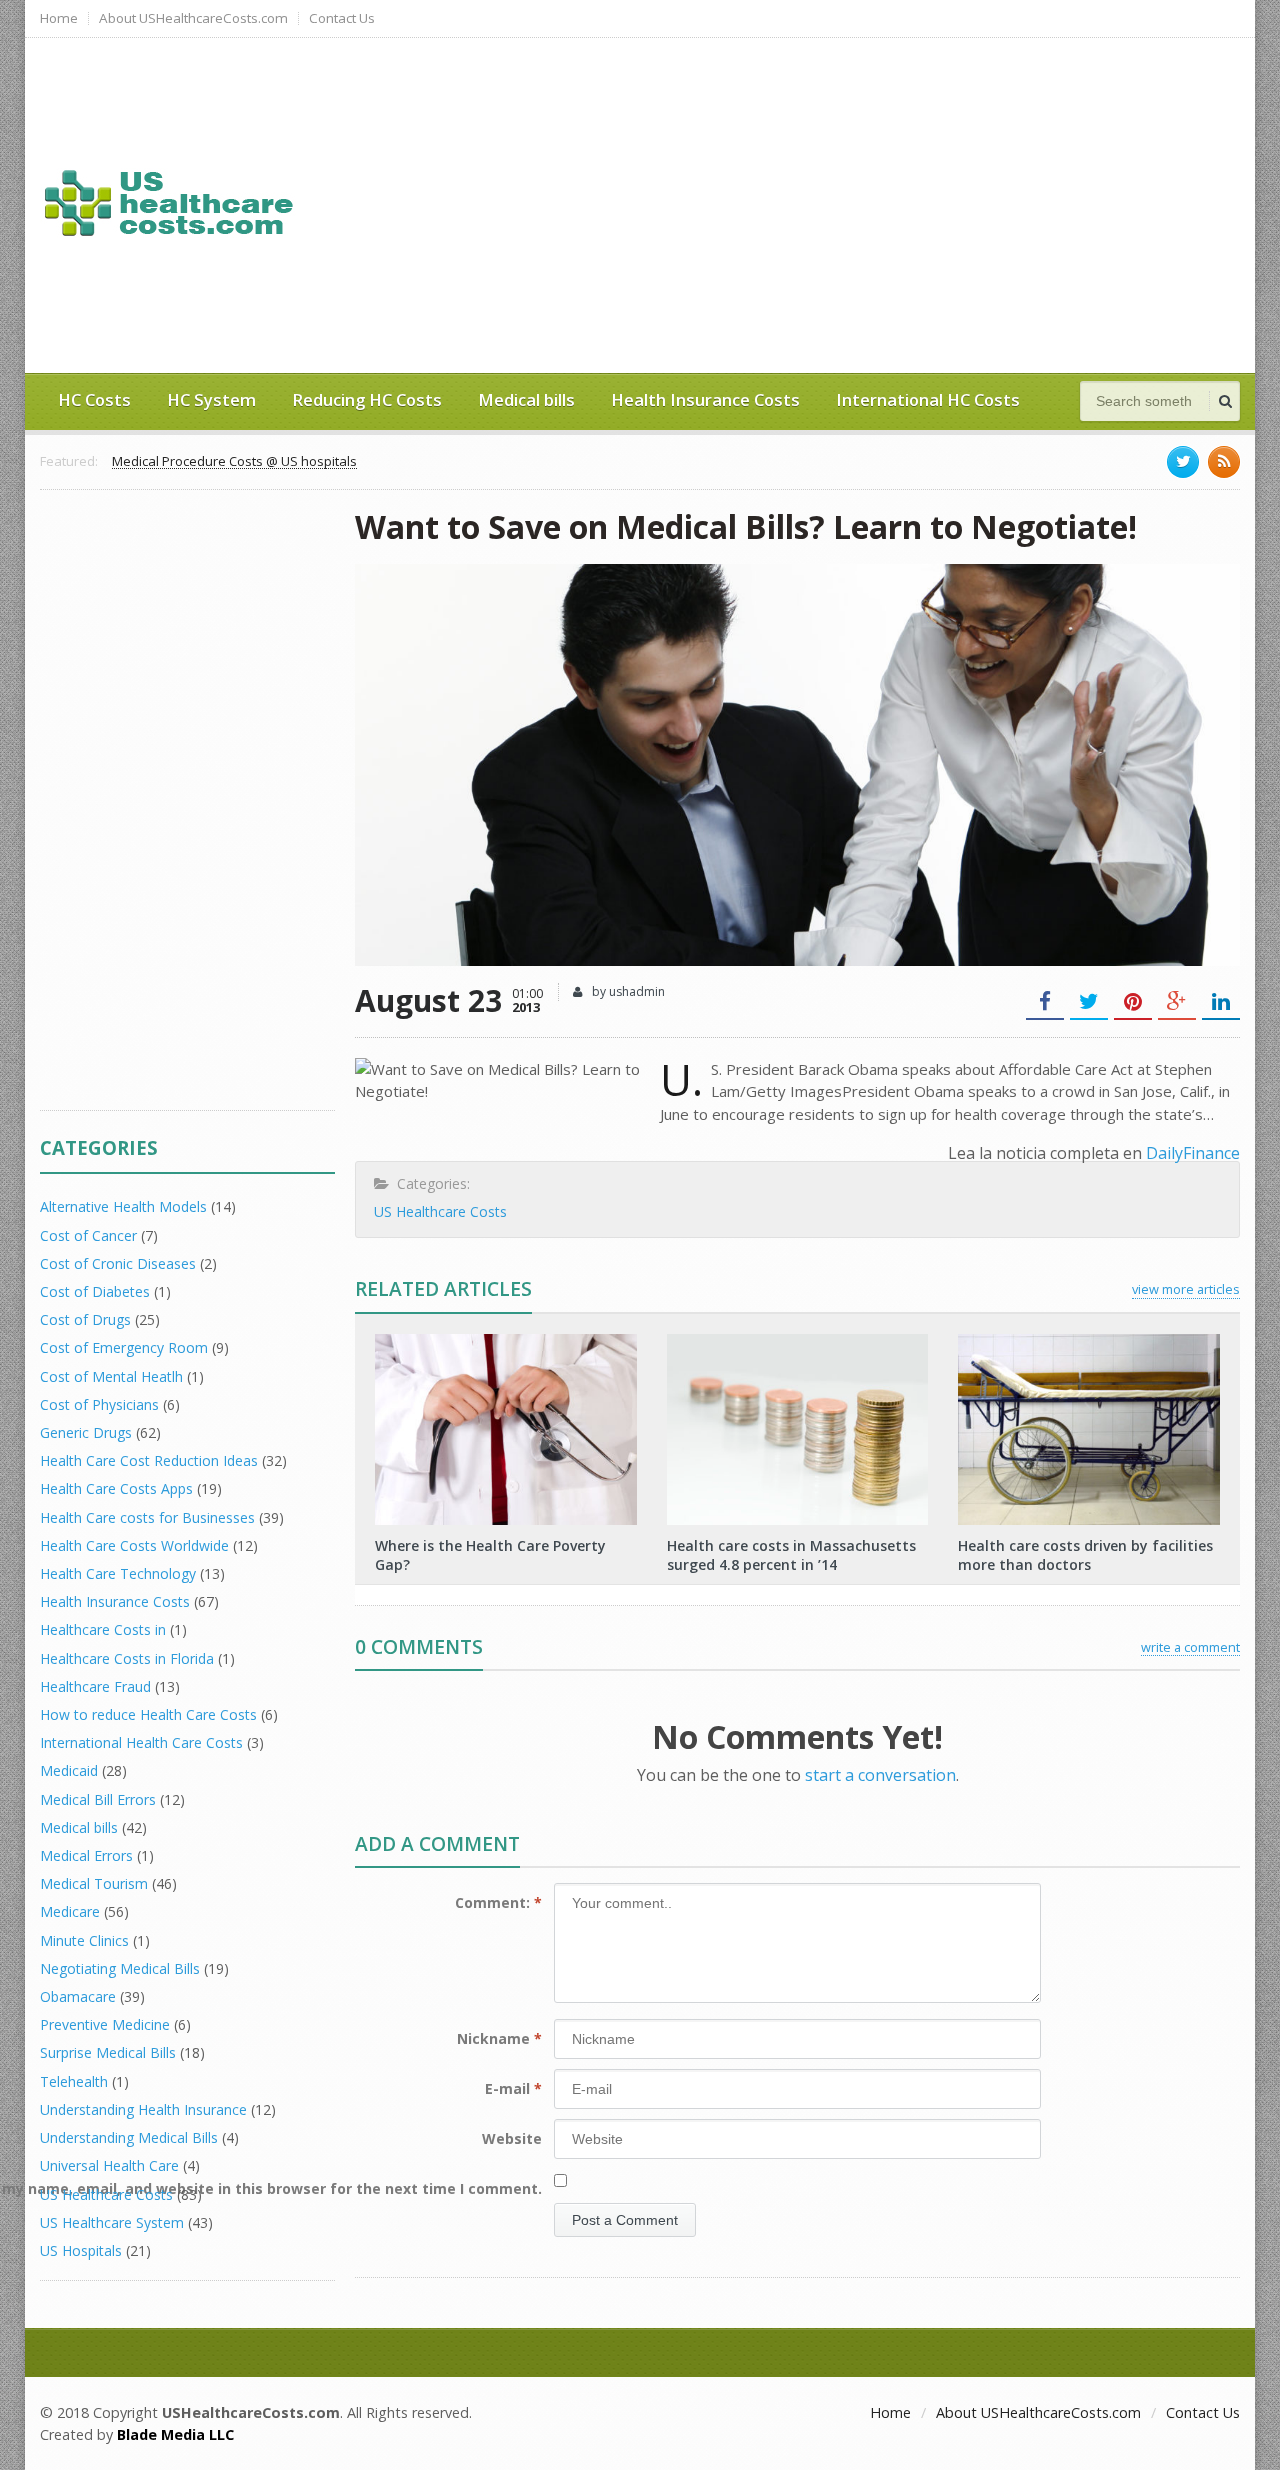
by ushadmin (627, 991)
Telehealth (74, 2081)
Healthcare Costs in (103, 1629)
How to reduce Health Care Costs (148, 1714)
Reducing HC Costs (367, 399)
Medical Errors (86, 1855)
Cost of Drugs (85, 1319)
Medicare (70, 1911)
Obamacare (78, 1996)
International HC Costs (928, 399)
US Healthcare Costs (440, 1211)
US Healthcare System (112, 2222)
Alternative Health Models (123, 1206)
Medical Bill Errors (98, 1799)
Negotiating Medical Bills (120, 1968)
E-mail (513, 2088)
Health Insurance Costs (705, 399)
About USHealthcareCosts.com (193, 18)
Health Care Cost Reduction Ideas (149, 1460)
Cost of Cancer (88, 1235)
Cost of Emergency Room (124, 1347)
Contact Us (342, 18)
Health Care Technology (118, 1573)
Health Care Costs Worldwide (134, 1545)
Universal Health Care (109, 2165)
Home (59, 18)
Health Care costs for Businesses (147, 1517)
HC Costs (94, 399)
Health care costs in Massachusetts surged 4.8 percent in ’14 (791, 1554)
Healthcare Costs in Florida (127, 1658)
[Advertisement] (865, 203)
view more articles (1186, 1289)
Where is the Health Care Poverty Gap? (490, 1554)
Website (512, 2138)
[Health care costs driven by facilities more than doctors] (1089, 1341)
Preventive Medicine (105, 2024)
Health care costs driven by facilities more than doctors (1085, 1554)
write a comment (1190, 1647)
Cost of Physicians (99, 1404)
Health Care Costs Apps (116, 1488)
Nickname (499, 2038)
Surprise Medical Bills (108, 2052)
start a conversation (880, 1775)
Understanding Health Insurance (143, 2109)
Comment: (498, 1902)
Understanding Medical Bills (129, 2137)
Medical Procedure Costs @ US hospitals (234, 462)
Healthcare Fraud (95, 1686)
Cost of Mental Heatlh (111, 1376)
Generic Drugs (86, 1432)
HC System (211, 399)
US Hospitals (81, 2250)
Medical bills (526, 399)
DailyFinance (1193, 1153)
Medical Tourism (94, 1883)
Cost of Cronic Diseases (118, 1263)
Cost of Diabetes (95, 1291)
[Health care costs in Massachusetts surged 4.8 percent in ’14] (797, 1341)
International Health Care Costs (141, 1742)
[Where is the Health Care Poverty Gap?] (506, 1341)
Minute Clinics (84, 1940)
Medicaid (69, 1770)
